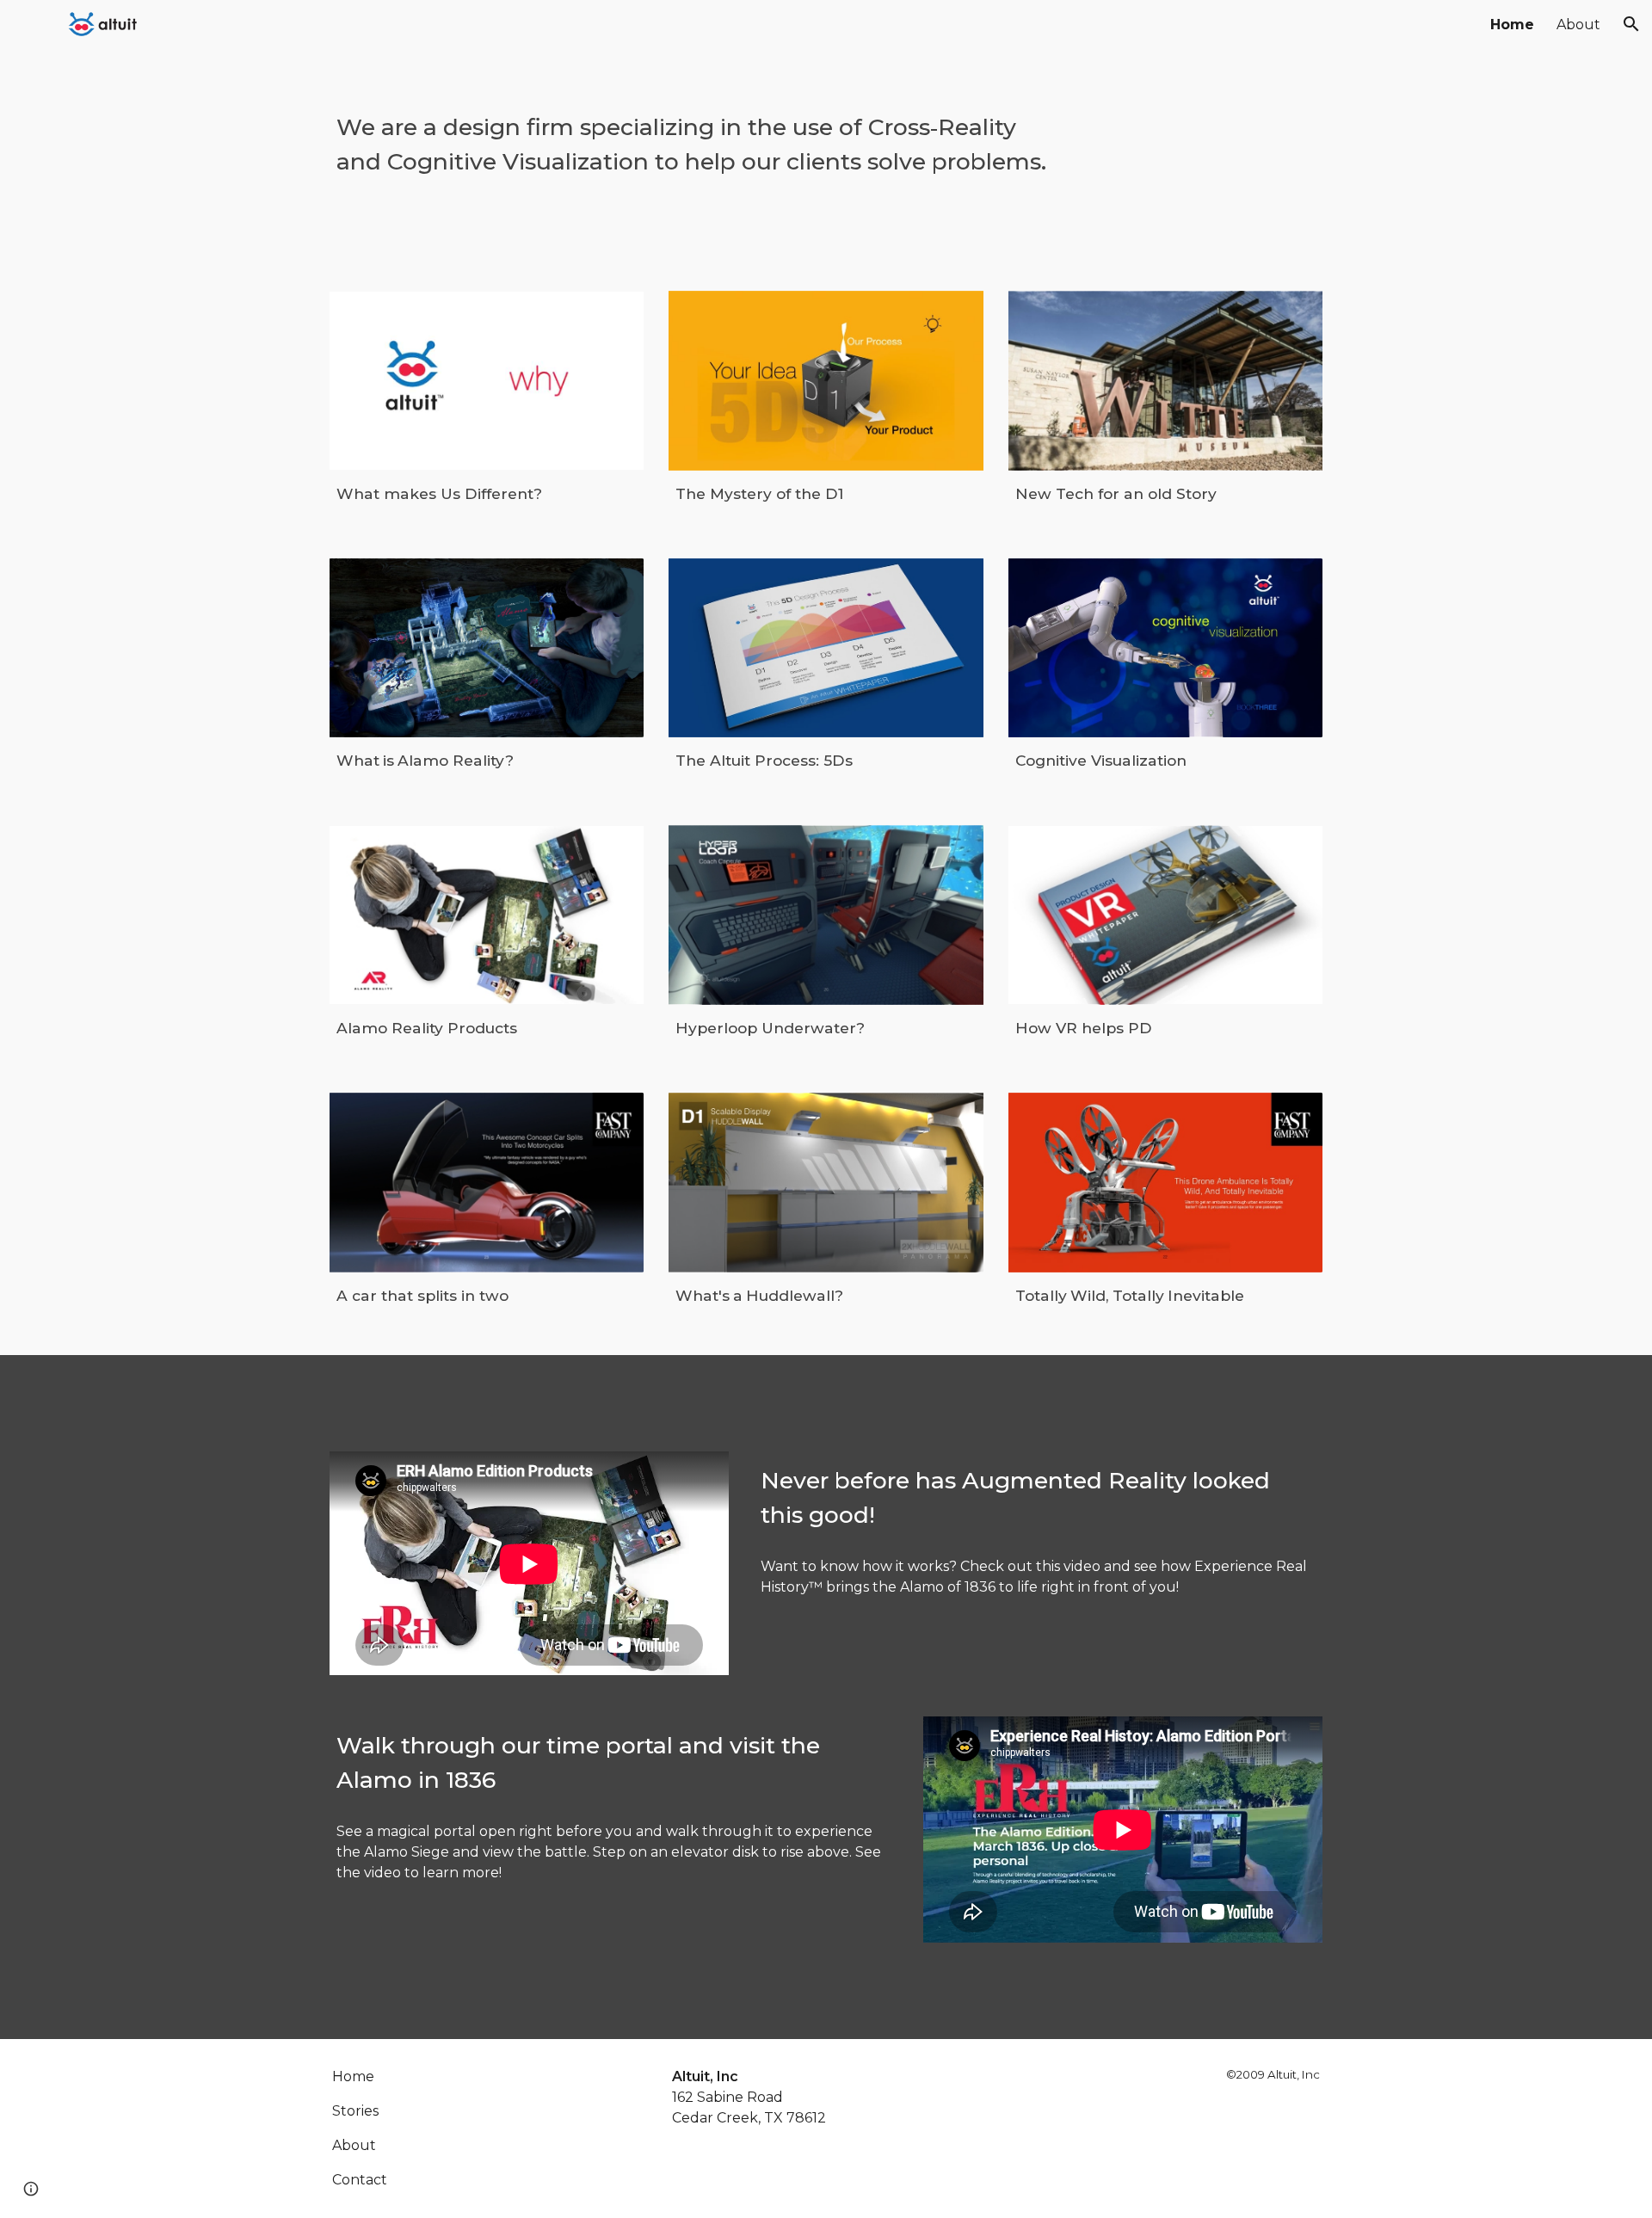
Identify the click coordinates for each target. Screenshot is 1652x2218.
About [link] (1578, 25)
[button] (1631, 24)
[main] (699, 135)
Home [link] (1512, 25)
